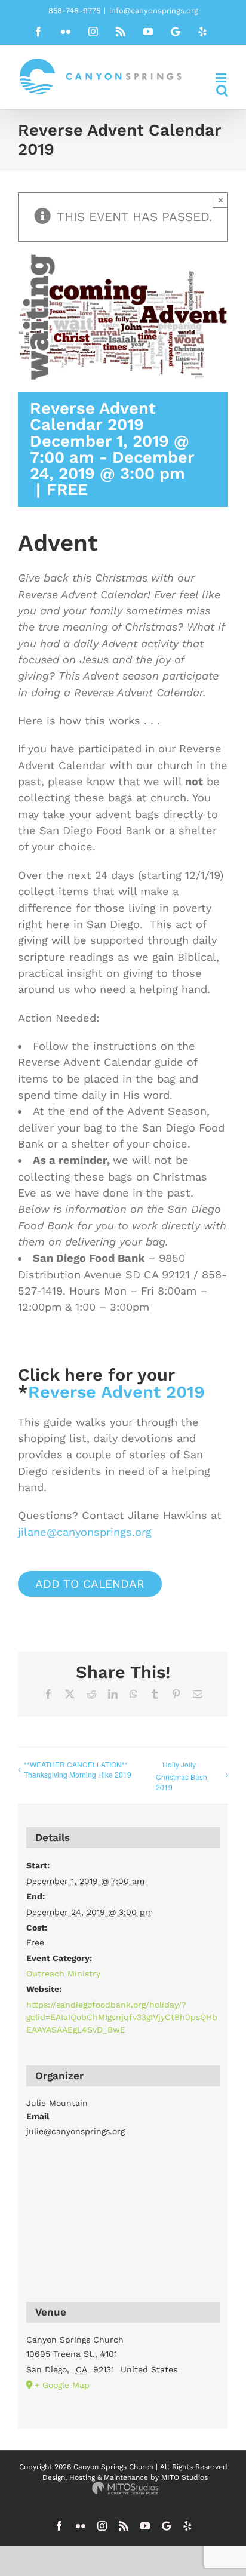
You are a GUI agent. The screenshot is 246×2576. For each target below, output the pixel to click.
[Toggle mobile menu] (222, 78)
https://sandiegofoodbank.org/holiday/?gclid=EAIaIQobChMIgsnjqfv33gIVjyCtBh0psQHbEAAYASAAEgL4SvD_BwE (122, 2017)
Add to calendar (90, 1584)
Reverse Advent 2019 (116, 1392)
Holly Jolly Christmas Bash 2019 (182, 1776)
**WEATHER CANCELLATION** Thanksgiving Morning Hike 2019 (78, 1769)
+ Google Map (62, 2385)
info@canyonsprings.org (154, 10)
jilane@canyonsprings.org (85, 1532)
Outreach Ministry (63, 1974)
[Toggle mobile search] (222, 90)
